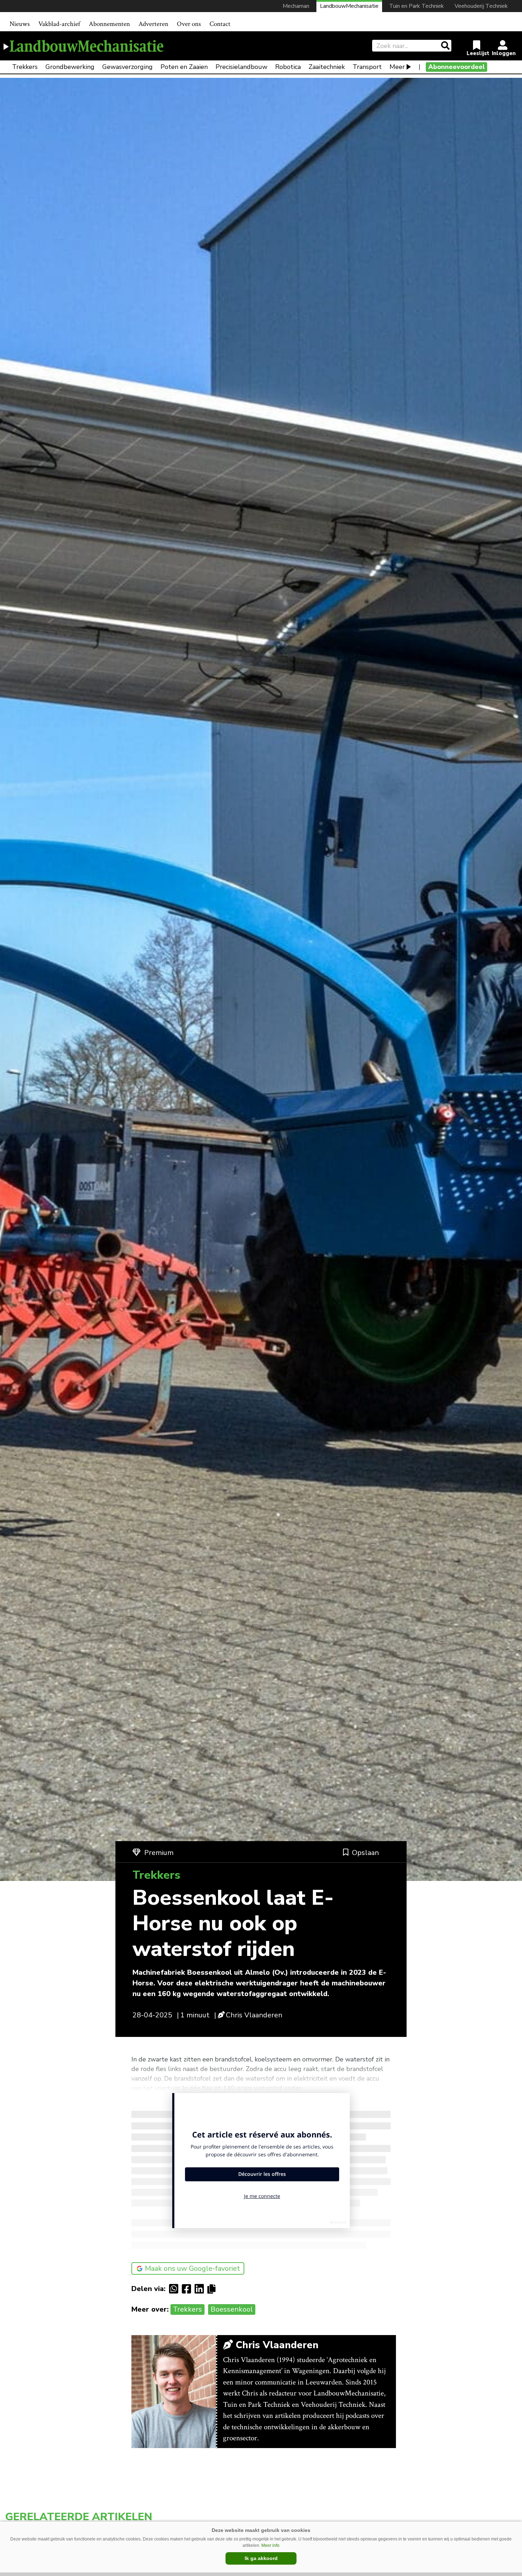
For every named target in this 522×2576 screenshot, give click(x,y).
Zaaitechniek (327, 67)
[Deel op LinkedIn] (201, 2289)
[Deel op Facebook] (188, 2289)
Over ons (189, 24)
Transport (367, 67)
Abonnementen (109, 24)
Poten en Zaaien (184, 67)
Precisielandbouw (241, 67)
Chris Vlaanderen (254, 2015)
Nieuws (20, 24)
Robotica (288, 67)
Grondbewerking (70, 67)
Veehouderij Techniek (481, 6)
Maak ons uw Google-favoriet (192, 2268)
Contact (220, 24)
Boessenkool (232, 2309)
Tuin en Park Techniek (417, 6)
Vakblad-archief (59, 24)
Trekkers (25, 67)
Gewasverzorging (127, 67)
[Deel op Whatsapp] (175, 2289)
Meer (397, 67)
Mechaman (296, 6)
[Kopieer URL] (213, 2289)
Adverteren (153, 24)
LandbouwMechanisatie (349, 6)
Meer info (270, 2545)
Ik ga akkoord (261, 2558)
